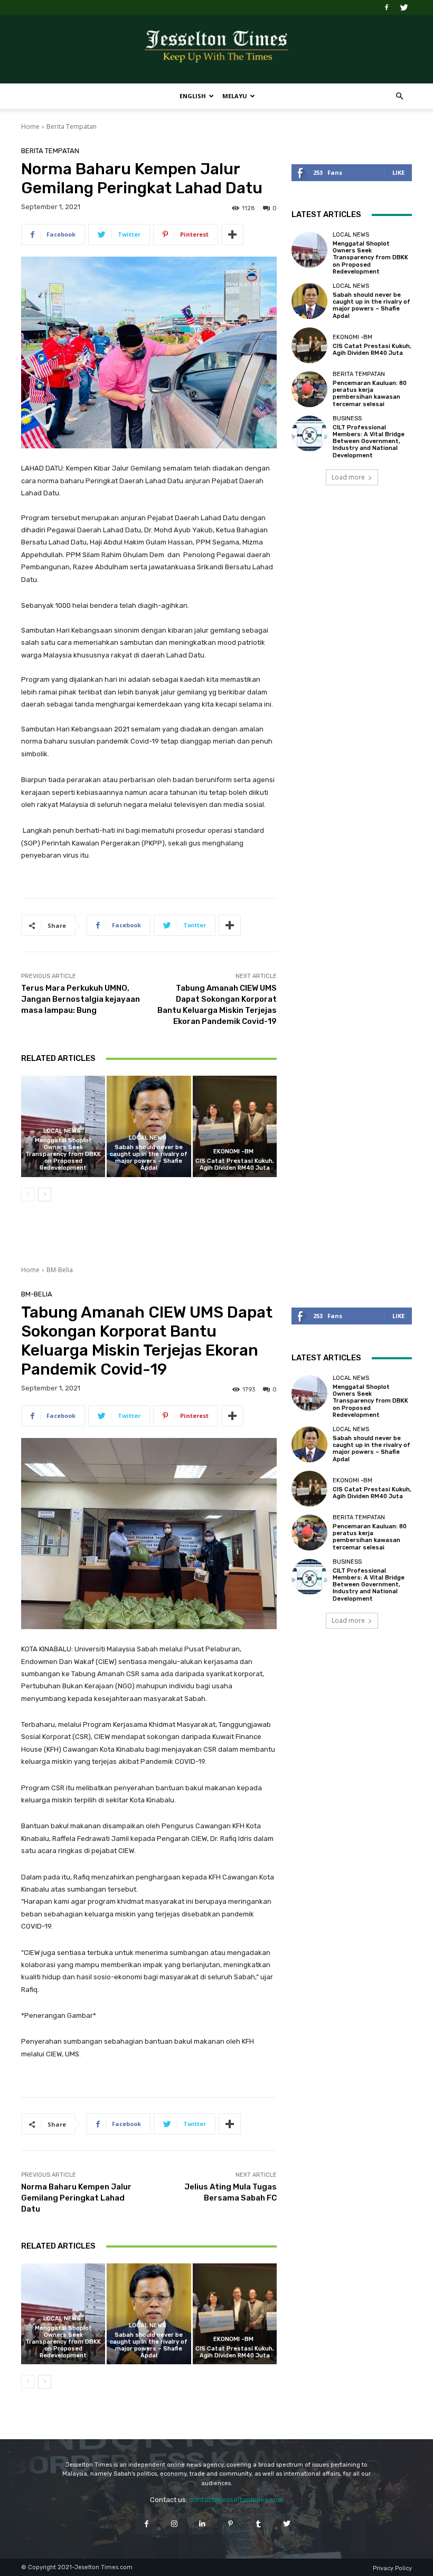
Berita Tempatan (72, 126)
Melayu (235, 96)
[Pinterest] (230, 2523)
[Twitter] (404, 7)
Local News (62, 1131)
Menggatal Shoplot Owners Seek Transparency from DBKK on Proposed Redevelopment (63, 1154)
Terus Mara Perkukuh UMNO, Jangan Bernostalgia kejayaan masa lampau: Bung (81, 999)
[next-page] (45, 1195)
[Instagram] (175, 2523)
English (193, 96)
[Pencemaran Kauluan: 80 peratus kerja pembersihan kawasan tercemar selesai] (309, 389)
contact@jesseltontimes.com (236, 2500)
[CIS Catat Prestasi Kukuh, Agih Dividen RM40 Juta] (235, 1126)
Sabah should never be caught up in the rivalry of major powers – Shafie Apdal (149, 1158)
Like (398, 172)
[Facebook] (387, 7)
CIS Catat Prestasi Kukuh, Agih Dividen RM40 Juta (235, 1164)
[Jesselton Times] (216, 50)
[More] (232, 234)
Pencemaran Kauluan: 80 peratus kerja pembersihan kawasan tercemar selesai (370, 394)
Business (347, 419)
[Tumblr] (258, 2523)
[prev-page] (28, 1195)
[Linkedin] (203, 2523)
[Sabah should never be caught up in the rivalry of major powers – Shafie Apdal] (149, 1126)
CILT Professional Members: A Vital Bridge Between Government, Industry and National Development (369, 441)
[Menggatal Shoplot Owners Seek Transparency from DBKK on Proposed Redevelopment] (309, 250)
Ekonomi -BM (233, 1151)
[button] (399, 96)
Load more (348, 477)
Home (30, 126)
